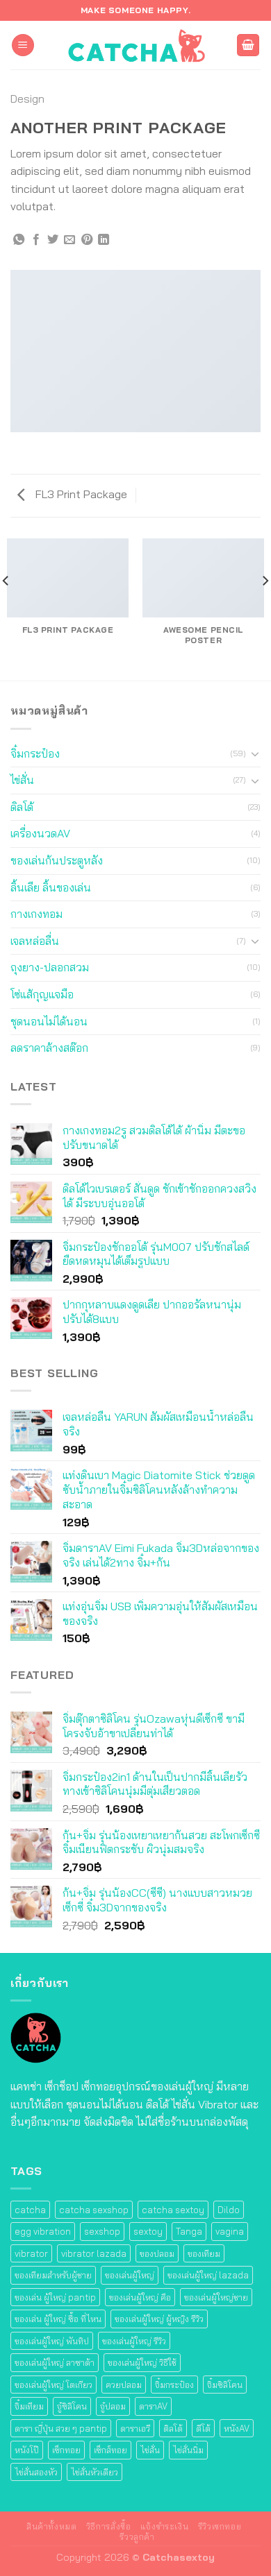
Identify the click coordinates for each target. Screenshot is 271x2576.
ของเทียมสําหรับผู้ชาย (53, 2275)
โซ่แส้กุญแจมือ (42, 994)
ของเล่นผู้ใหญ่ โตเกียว (54, 2385)
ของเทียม (204, 2253)
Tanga (189, 2231)
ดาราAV (153, 2406)
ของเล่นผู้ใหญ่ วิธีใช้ (142, 2362)
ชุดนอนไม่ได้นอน (49, 1021)
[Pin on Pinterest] (87, 240)
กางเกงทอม (36, 914)
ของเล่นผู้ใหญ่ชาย (216, 2297)
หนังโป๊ (27, 2450)
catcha (30, 2210)
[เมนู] (23, 45)
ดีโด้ (203, 2428)
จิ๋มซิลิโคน (225, 2385)
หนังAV (237, 2428)
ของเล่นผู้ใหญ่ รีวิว (134, 2341)
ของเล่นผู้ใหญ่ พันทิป (52, 2341)
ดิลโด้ (22, 807)
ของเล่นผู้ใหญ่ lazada (208, 2275)
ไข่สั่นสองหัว (36, 2472)
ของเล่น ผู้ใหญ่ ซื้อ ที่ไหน (58, 2319)
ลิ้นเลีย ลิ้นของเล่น (51, 887)
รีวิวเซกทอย (220, 2526)
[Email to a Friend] (69, 240)
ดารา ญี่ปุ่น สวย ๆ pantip (61, 2428)
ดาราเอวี (135, 2428)
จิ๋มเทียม (29, 2406)
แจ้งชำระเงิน (165, 2526)
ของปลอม (157, 2253)
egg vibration (43, 2231)
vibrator (31, 2253)
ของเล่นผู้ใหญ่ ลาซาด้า (55, 2362)
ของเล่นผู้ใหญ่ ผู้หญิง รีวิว (159, 2319)
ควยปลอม (124, 2385)
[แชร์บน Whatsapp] (19, 240)
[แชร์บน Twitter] (53, 240)
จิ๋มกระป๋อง (35, 753)
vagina (230, 2231)
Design (27, 99)
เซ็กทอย (66, 2450)
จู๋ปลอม (113, 2406)
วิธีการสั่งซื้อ (109, 2526)
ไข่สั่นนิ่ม (188, 2450)
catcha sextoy (173, 2210)
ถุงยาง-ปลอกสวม (50, 967)
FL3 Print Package (80, 494)
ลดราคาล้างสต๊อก (49, 1048)
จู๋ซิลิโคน (72, 2406)
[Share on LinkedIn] (104, 240)
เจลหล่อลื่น (35, 941)
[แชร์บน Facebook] (36, 240)
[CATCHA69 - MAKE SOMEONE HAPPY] (135, 45)
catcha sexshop (94, 2210)
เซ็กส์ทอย (110, 2450)
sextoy (148, 2231)
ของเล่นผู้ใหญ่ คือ (140, 2297)
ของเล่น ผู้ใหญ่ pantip (55, 2297)
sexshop (102, 2231)
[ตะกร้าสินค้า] (248, 45)
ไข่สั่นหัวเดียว (95, 2472)
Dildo (229, 2210)
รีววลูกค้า (137, 2537)
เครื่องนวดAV (40, 833)
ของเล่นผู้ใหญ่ (130, 2275)
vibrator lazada (94, 2253)
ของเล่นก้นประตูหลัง (57, 860)
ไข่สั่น (22, 780)
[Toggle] (255, 753)
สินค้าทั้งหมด (52, 2526)
